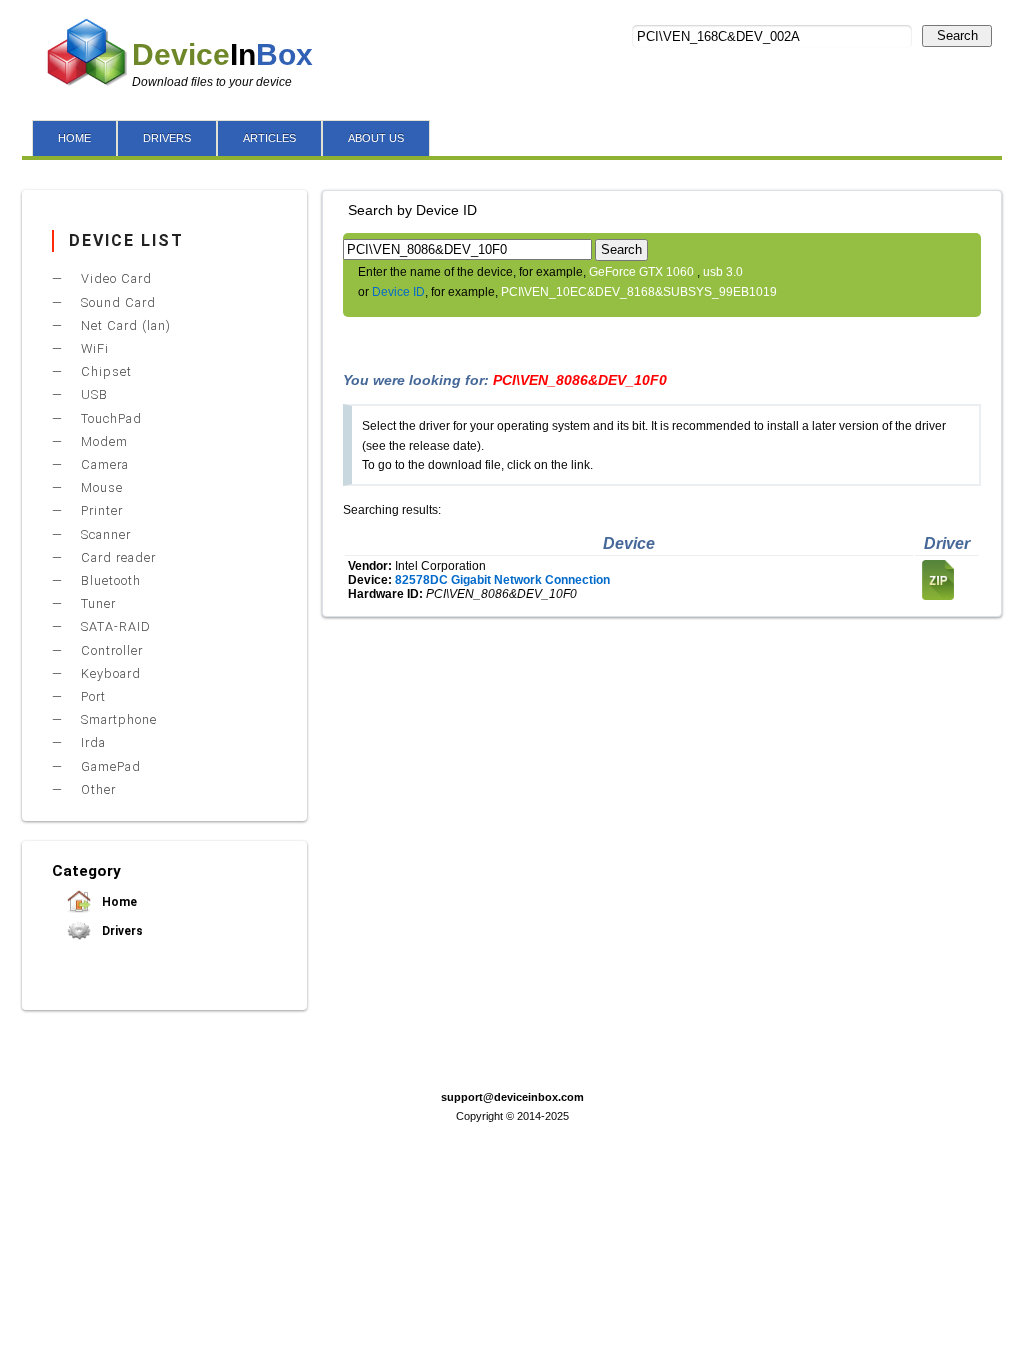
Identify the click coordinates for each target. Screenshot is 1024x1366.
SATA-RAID (114, 626)
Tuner (96, 603)
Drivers (121, 931)
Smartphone (117, 719)
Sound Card (116, 302)
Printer (100, 510)
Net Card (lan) (124, 325)
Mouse (100, 487)
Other (96, 789)
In (222, 54)
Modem (102, 441)
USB (92, 394)
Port (91, 696)
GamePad (109, 766)
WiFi (93, 348)
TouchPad (109, 418)
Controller (110, 650)
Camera (103, 464)
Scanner (104, 534)
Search (957, 35)
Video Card (114, 278)
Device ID (398, 292)
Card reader (116, 557)
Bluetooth (109, 580)
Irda (91, 742)
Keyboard (109, 673)
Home (118, 902)
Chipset (104, 371)
